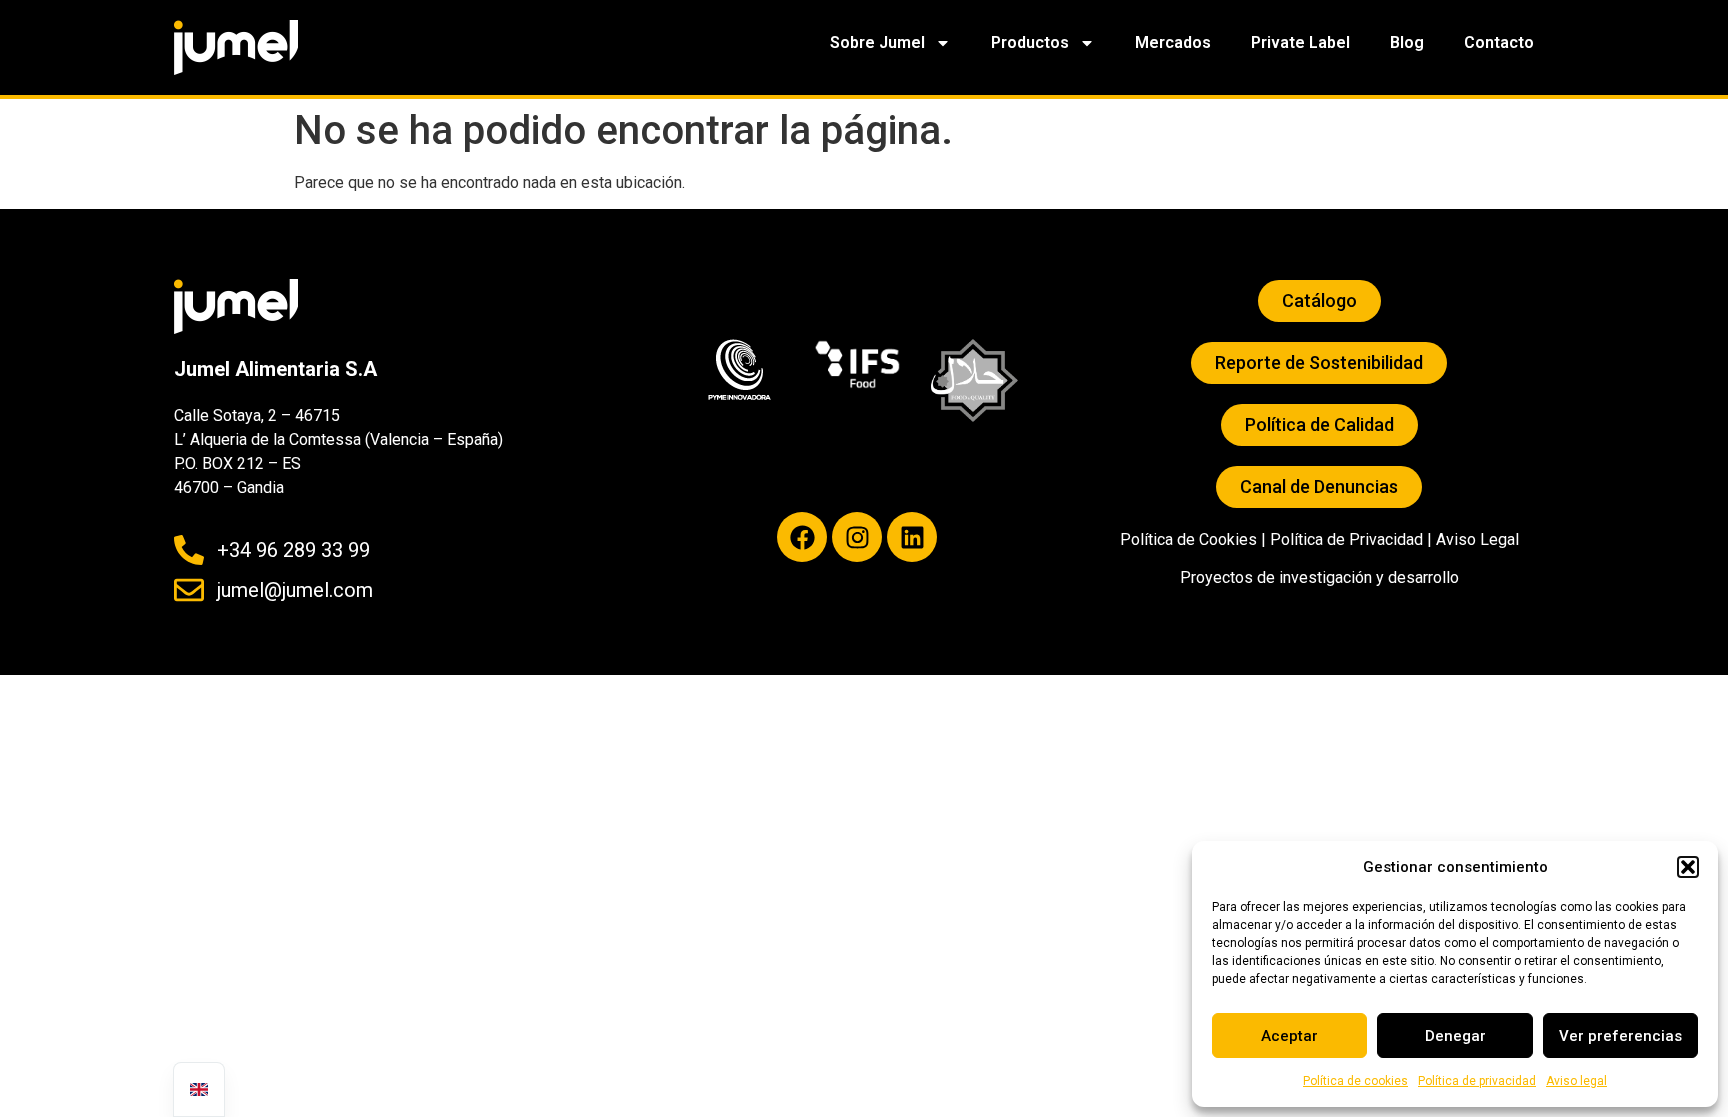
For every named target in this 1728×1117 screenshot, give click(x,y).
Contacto (1499, 42)
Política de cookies (1355, 1081)
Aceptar (1289, 1036)
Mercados (1173, 42)
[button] (1688, 867)
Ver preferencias (1620, 1036)
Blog (1407, 42)
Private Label (1300, 42)
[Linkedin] (912, 537)
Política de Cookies (1188, 539)
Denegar (1455, 1036)
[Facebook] (802, 537)
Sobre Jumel (877, 42)
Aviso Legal (1477, 539)
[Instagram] (857, 537)
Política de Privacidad (1346, 539)
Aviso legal (1576, 1081)
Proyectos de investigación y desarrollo (1319, 577)
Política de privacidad (1477, 1081)
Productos (1030, 42)
